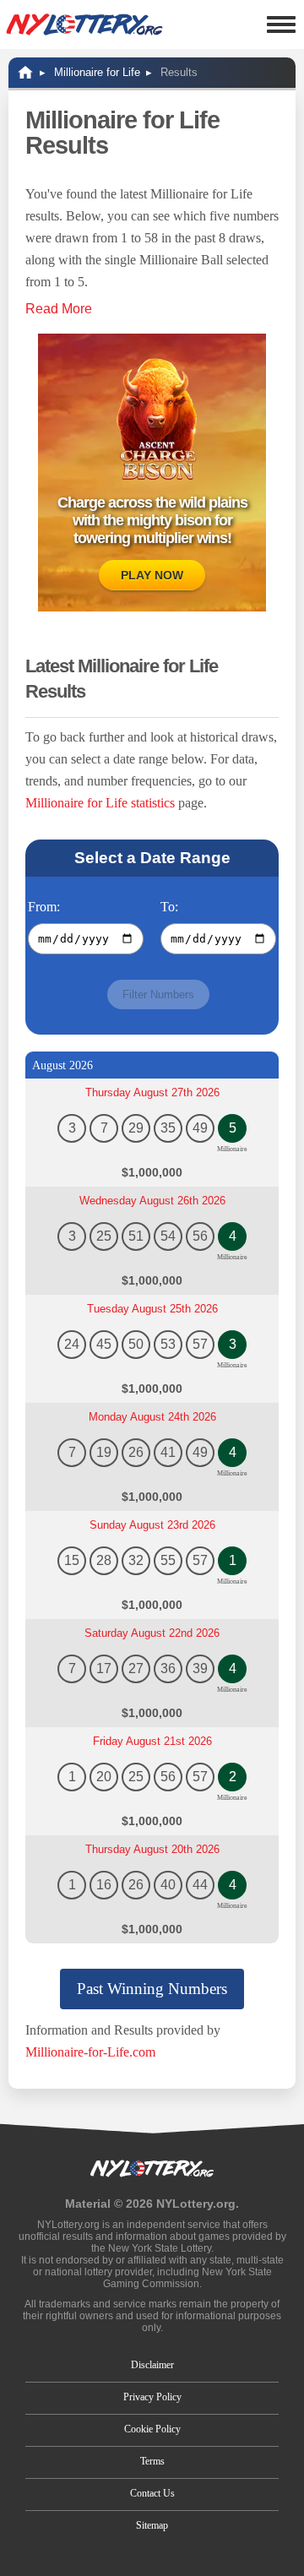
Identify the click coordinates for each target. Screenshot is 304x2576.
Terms (152, 2461)
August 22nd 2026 (152, 1633)
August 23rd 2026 (152, 1525)
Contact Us (152, 2493)
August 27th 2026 (152, 1092)
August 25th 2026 (152, 1309)
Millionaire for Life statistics (100, 803)
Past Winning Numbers (152, 1989)
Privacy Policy (152, 2397)
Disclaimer (152, 2365)
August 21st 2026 (152, 1741)
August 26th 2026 (152, 1201)
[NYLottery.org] (84, 24)
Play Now (152, 575)
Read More (59, 309)
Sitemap (152, 2525)
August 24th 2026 (152, 1417)
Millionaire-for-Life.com (90, 2052)
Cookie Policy (152, 2429)
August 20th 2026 (152, 1849)
